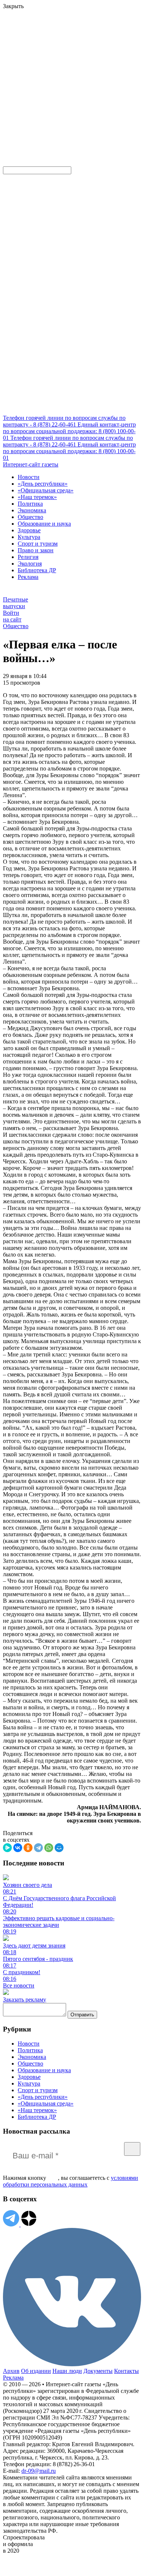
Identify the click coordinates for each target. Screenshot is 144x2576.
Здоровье (29, 530)
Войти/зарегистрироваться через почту (50, 58)
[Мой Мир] (59, 1848)
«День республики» (43, 484)
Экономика (32, 510)
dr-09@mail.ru (39, 2471)
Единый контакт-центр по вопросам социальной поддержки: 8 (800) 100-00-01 (69, 431)
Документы (98, 2371)
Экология (30, 564)
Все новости (19, 1985)
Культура (29, 537)
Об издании (36, 2371)
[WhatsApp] (49, 1848)
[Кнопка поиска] (8, 163)
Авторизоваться (24, 109)
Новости (29, 477)
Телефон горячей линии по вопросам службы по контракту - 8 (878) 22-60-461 (64, 421)
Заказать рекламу (25, 2000)
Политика (30, 504)
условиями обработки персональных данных (71, 2181)
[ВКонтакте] (18, 1848)
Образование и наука (44, 524)
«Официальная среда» (46, 490)
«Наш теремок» (37, 497)
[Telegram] (38, 1848)
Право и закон (36, 550)
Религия (28, 557)
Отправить (82, 2015)
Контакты (126, 2371)
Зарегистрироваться (82, 65)
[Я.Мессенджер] (7, 1848)
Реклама (28, 577)
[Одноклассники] (28, 1848)
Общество (30, 517)
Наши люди (67, 2371)
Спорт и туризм (38, 544)
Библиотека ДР (37, 570)
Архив (11, 2371)
